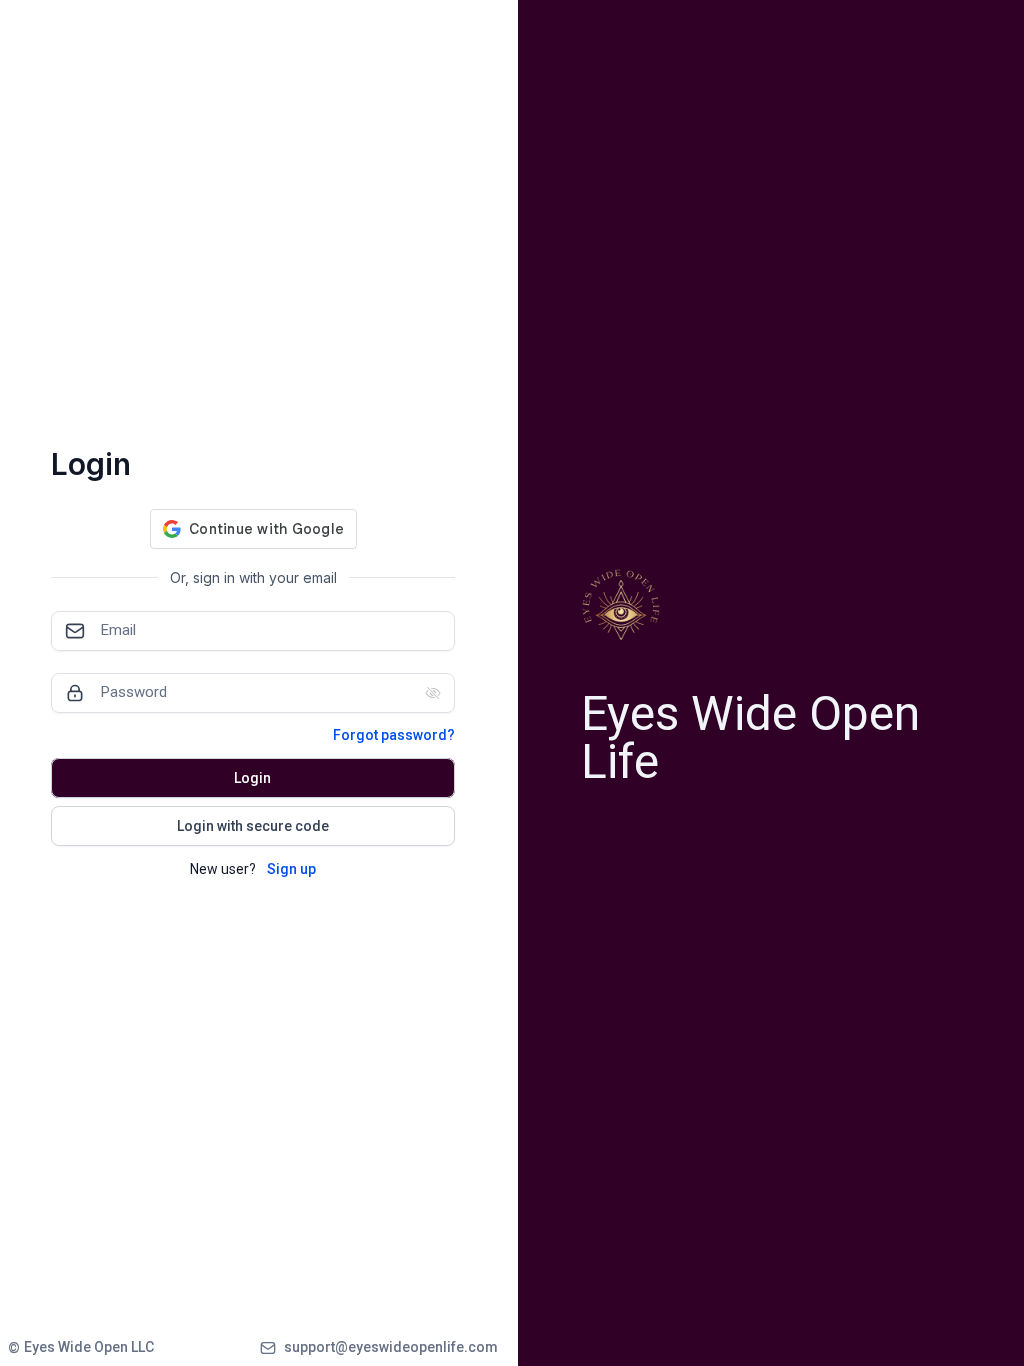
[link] (81, 1347)
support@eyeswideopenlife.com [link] (391, 1347)
